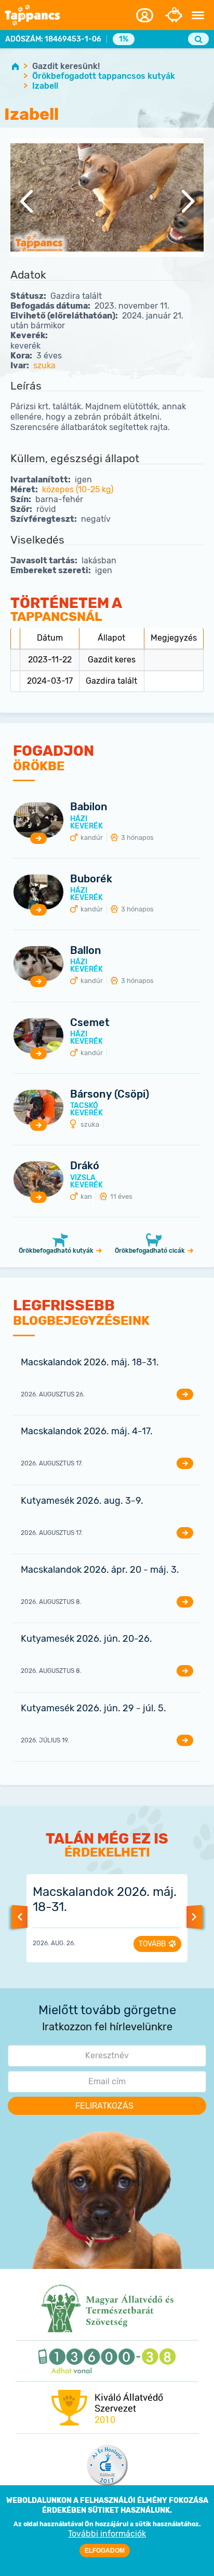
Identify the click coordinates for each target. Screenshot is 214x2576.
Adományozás (174, 15)
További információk (107, 2534)
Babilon (89, 807)
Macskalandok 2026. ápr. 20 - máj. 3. (100, 1570)
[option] (107, 204)
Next (188, 204)
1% (124, 39)
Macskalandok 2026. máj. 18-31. (90, 1362)
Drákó (85, 1166)
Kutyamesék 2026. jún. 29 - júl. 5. (93, 1708)
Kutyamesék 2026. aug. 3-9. (82, 1501)
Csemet (90, 1022)
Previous (26, 204)
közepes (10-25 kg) (78, 489)
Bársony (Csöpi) (110, 1094)
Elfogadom (105, 2551)
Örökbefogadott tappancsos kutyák (104, 76)
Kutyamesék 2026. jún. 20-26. (86, 1639)
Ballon (86, 950)
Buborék (91, 879)
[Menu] (198, 16)
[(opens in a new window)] (107, 2308)
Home (15, 66)
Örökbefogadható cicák (150, 1251)
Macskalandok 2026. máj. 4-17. (87, 1431)
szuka (44, 365)
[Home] (36, 15)
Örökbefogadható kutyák (56, 1251)
